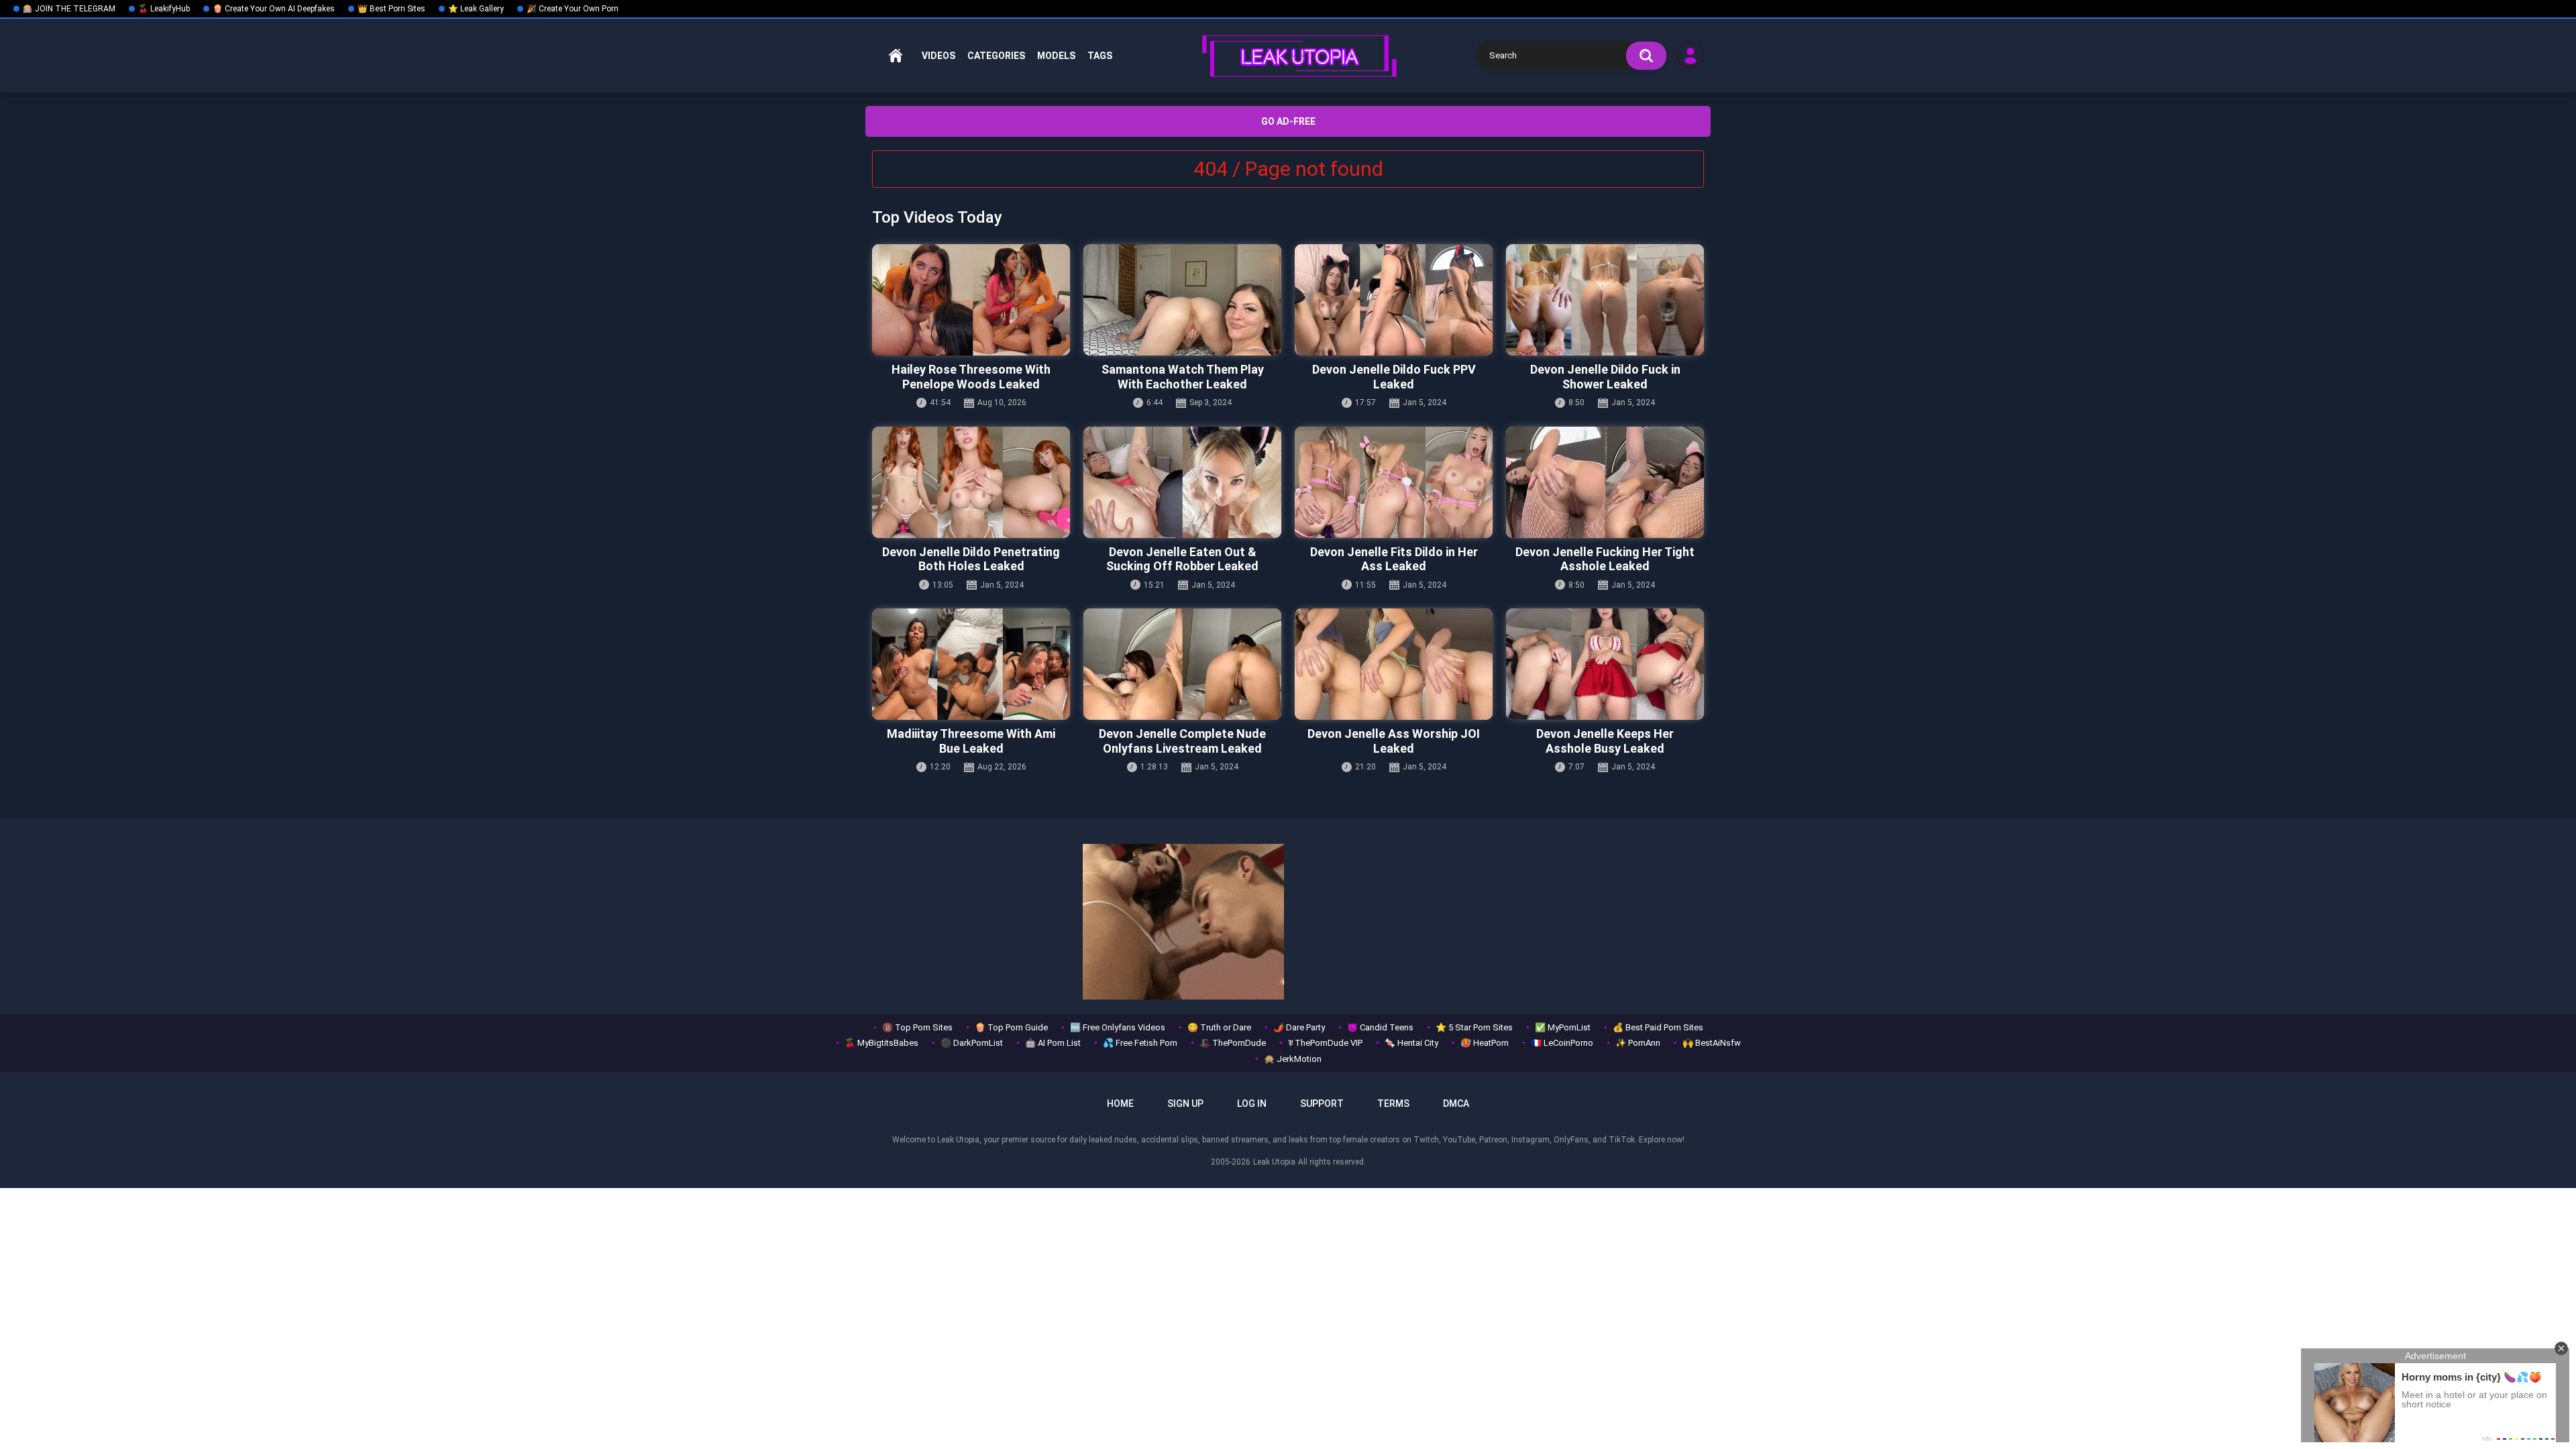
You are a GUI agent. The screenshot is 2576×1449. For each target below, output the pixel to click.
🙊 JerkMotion (1293, 1059)
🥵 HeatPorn (1485, 1043)
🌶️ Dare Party (1299, 1027)
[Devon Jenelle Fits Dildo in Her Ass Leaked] (1394, 482)
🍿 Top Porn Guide (1011, 1027)
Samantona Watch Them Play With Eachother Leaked (1183, 377)
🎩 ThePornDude (1233, 1043)
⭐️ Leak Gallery (476, 9)
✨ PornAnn (1638, 1043)
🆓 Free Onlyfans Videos (1118, 1027)
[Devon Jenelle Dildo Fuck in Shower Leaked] (1605, 300)
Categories (996, 56)
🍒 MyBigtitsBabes (881, 1043)
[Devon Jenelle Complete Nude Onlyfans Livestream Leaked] (1182, 664)
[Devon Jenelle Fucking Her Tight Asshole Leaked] (1605, 482)
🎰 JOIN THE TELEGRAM (69, 9)
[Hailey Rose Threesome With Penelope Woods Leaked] (971, 300)
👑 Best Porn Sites (391, 9)
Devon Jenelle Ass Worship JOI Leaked (1394, 741)
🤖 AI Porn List (1053, 1043)
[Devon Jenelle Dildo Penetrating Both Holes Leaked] (971, 482)
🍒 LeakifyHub (164, 9)
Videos (938, 56)
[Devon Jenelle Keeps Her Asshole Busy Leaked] (1605, 664)
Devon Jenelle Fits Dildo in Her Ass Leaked (1394, 559)
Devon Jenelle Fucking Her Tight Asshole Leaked (1605, 559)
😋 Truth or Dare (1219, 1027)
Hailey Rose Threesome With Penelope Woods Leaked (971, 377)
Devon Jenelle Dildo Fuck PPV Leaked (1394, 377)
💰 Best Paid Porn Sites (1658, 1027)
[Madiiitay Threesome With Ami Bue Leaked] (971, 664)
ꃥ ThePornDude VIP (1325, 1043)
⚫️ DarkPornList (972, 1043)
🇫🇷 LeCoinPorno (1562, 1043)
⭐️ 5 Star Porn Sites (1474, 1027)
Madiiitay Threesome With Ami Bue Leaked (971, 741)
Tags (1100, 56)
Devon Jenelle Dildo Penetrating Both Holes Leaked (971, 559)
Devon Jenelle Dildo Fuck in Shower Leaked (1605, 377)
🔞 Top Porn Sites (917, 1027)
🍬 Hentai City (1411, 1043)
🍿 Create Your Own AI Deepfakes (274, 9)
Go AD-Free (1288, 121)
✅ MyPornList (1563, 1027)
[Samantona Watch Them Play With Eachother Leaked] (1182, 300)
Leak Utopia (1274, 1162)
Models (1056, 56)
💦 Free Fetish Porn (1140, 1043)
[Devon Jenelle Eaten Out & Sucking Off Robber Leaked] (1182, 482)
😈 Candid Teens (1380, 1027)
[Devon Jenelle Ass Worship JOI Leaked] (1394, 664)
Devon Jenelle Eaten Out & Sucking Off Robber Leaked (1182, 559)
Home (896, 56)
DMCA (1456, 1104)
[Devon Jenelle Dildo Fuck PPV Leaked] (1394, 300)
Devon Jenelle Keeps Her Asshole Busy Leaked (1605, 741)
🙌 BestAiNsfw (1712, 1043)
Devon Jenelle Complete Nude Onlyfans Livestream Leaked (1182, 741)
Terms (1393, 1104)
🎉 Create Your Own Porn (573, 9)
